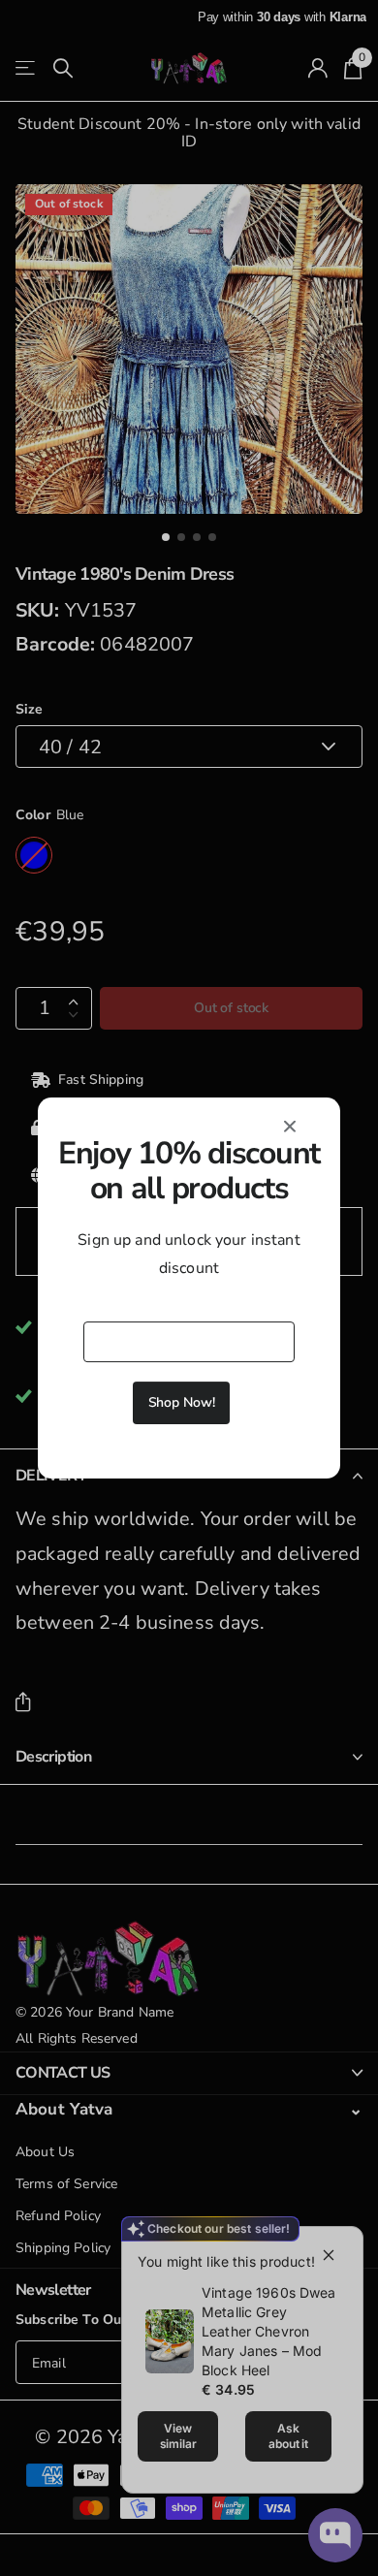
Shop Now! (182, 1402)
